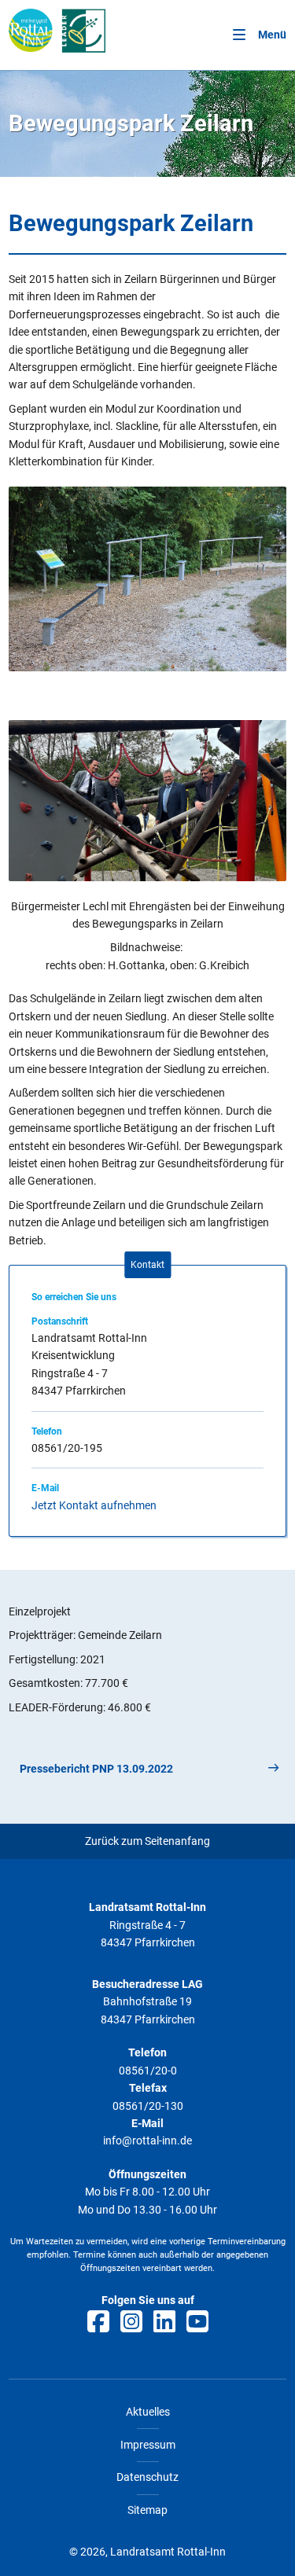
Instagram (131, 2321)
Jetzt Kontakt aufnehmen (94, 1505)
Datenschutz (147, 2477)
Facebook (98, 2321)
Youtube (197, 2321)
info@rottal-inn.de (147, 2141)
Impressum (148, 2445)
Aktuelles (148, 2412)
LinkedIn (164, 2321)
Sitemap (147, 2510)
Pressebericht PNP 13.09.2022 (96, 1769)
